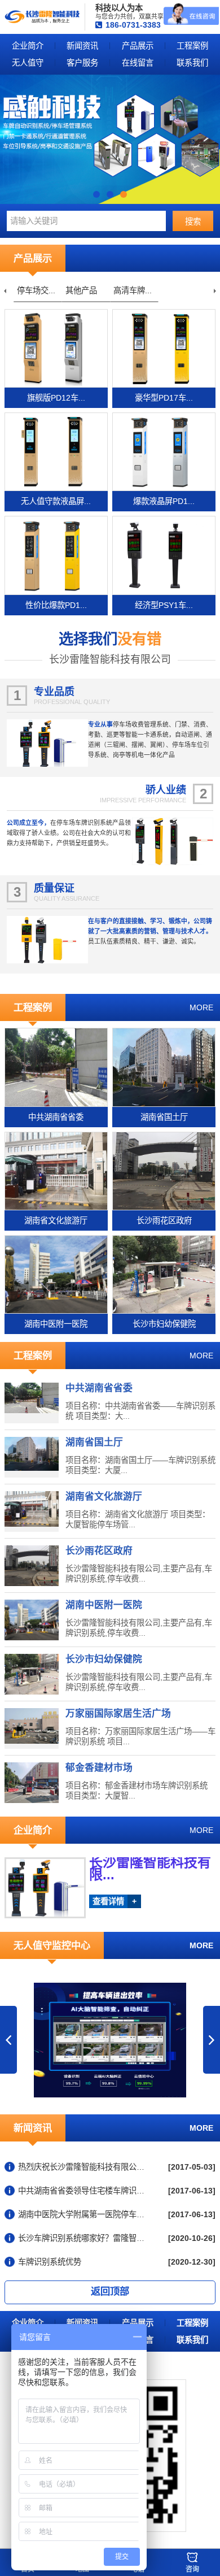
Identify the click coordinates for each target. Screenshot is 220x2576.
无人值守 (28, 63)
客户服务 (82, 63)
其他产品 (81, 290)
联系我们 (192, 63)
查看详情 (115, 1901)
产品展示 (138, 46)
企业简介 (28, 46)
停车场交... (36, 290)
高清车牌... (133, 290)
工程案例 (192, 46)
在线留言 (138, 63)
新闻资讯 (82, 46)
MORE (201, 1007)
